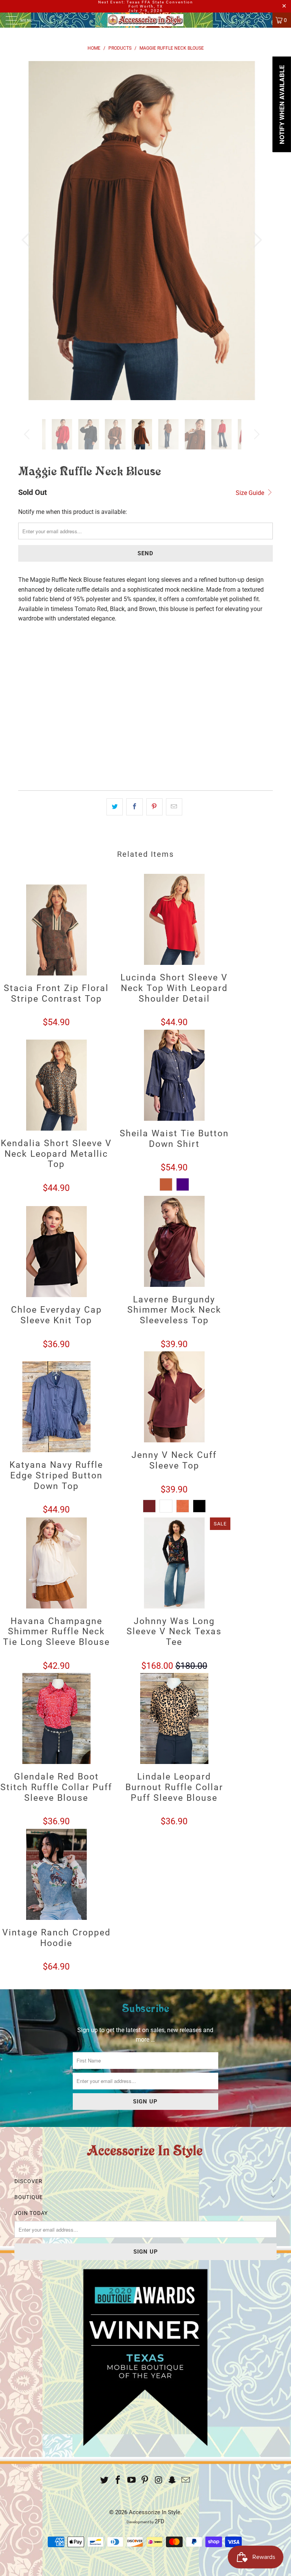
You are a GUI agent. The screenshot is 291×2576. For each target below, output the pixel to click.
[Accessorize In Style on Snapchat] (172, 2481)
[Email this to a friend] (174, 807)
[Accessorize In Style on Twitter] (105, 2481)
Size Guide (251, 493)
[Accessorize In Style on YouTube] (131, 2481)
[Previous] (28, 240)
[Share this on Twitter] (115, 807)
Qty (23, 705)
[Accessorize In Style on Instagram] (159, 2481)
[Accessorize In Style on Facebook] (118, 2481)
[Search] (264, 20)
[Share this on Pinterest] (154, 807)
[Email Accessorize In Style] (186, 2481)
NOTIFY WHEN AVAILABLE (63, 774)
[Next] (255, 240)
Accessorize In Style (155, 2512)
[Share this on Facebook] (134, 807)
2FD (160, 2521)
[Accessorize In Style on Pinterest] (145, 2481)
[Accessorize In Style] (145, 20)
